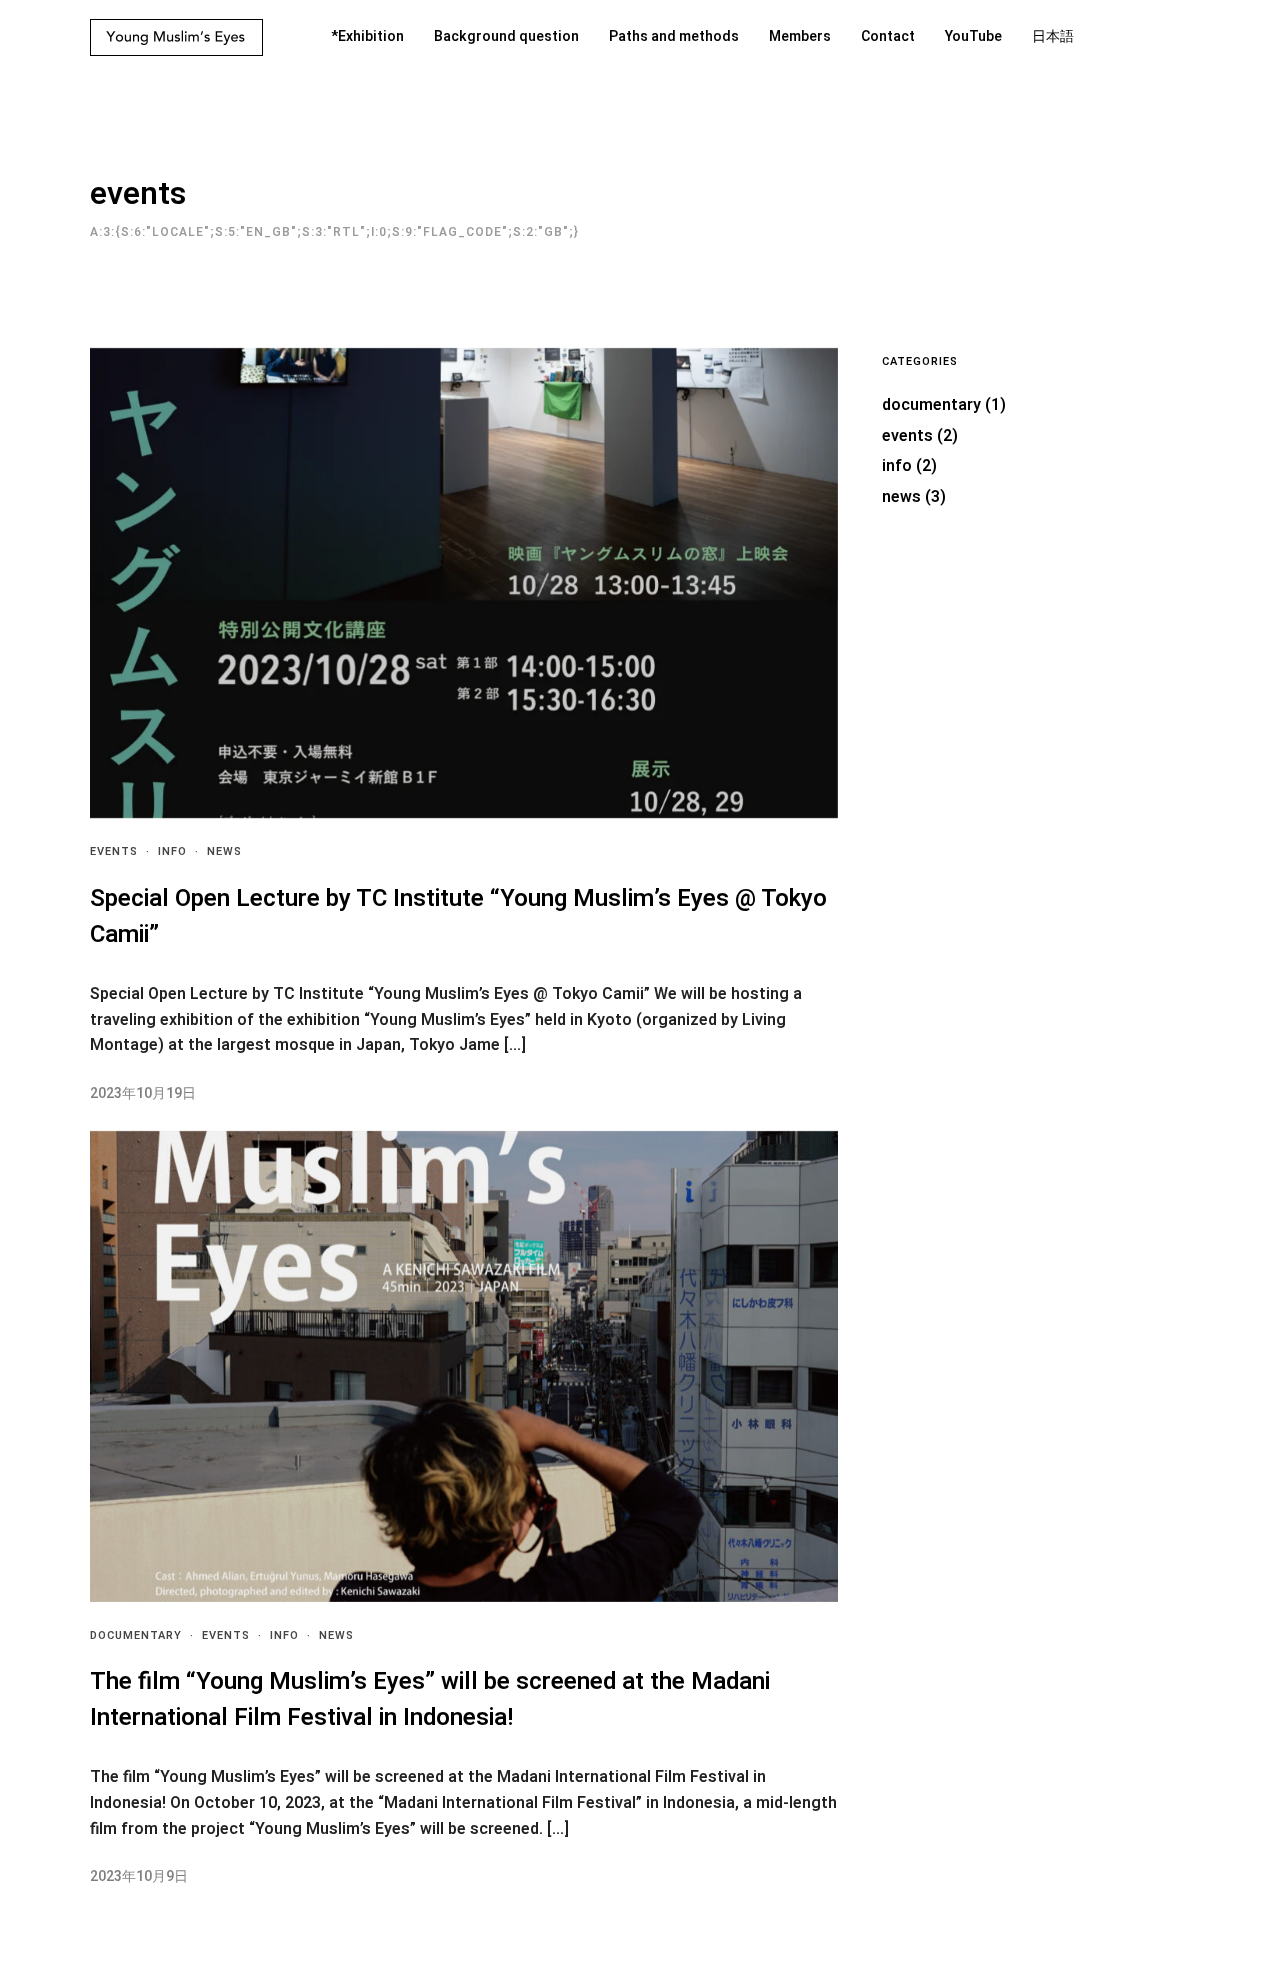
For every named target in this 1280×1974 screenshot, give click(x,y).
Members (800, 36)
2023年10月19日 (143, 1093)
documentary (136, 1635)
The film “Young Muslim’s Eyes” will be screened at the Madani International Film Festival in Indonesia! (430, 1699)
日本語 (1053, 36)
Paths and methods (674, 36)
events (114, 851)
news (224, 851)
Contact (888, 36)
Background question (506, 36)
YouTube (973, 36)
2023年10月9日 (139, 1876)
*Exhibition (367, 36)
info (172, 851)
